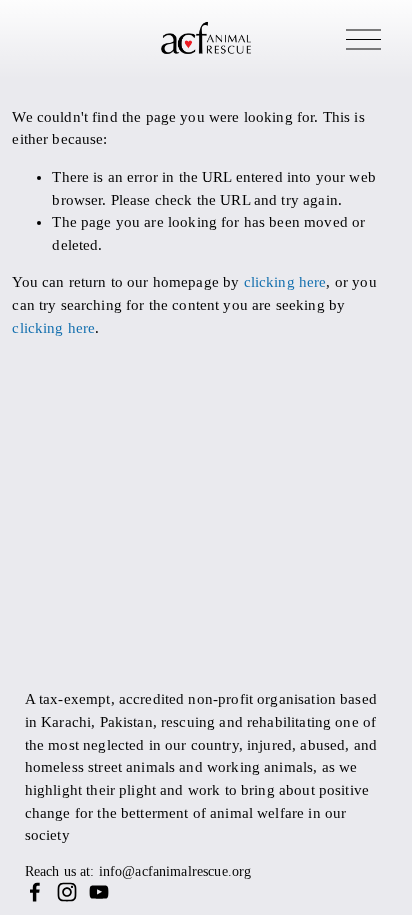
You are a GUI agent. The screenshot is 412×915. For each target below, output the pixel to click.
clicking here (285, 282)
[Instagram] (67, 892)
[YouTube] (99, 892)
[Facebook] (35, 892)
